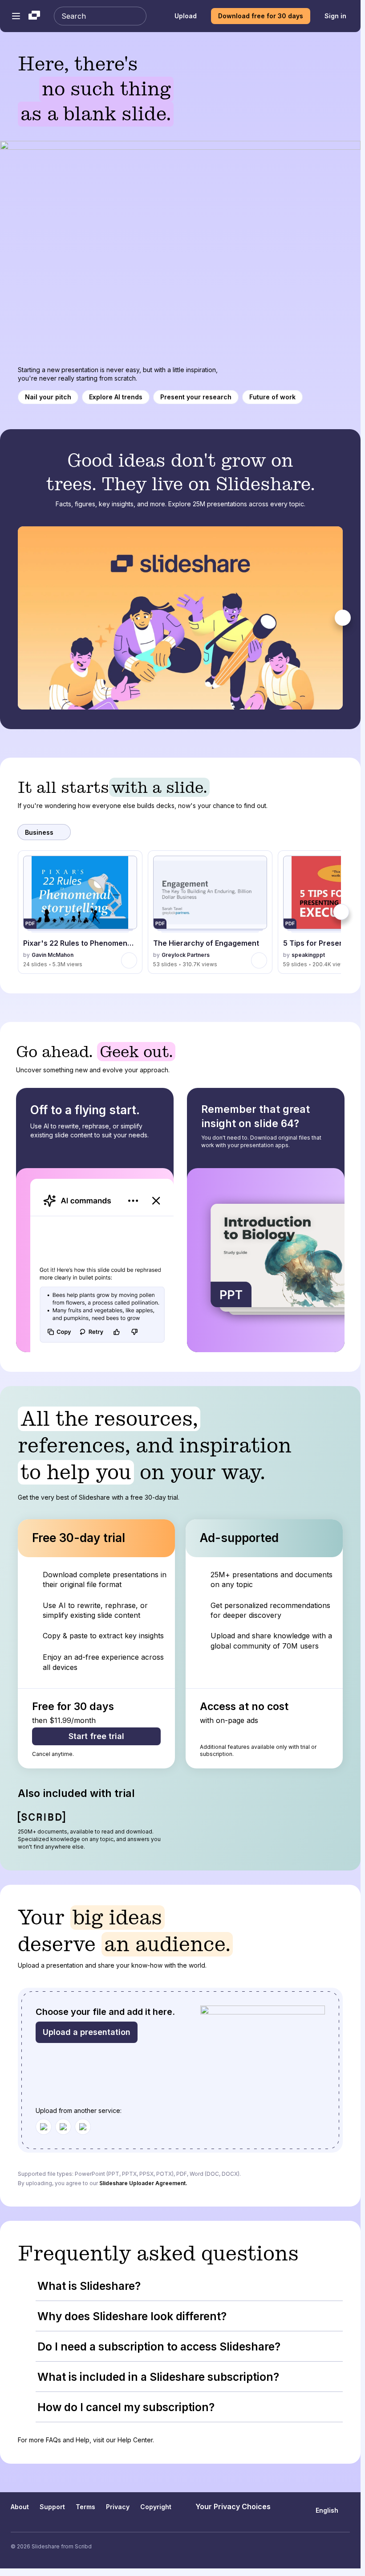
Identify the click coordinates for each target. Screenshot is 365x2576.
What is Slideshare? (89, 2286)
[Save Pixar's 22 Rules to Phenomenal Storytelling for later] (129, 960)
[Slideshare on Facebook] (328, 2547)
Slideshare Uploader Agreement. (143, 2183)
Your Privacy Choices (233, 2506)
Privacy (118, 2507)
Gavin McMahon (53, 955)
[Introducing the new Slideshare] (180, 618)
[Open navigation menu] (16, 16)
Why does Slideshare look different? (132, 2316)
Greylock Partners (186, 955)
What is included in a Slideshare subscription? (158, 2377)
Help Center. (136, 2440)
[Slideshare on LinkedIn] (346, 2547)
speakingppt (308, 955)
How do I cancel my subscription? (126, 2407)
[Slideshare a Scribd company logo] (34, 16)
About (20, 2507)
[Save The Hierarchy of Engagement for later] (259, 960)
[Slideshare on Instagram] (311, 2547)
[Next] (343, 618)
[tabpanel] (180, 618)
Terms (85, 2507)
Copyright (156, 2507)
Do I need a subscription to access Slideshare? (159, 2346)
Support (52, 2507)
